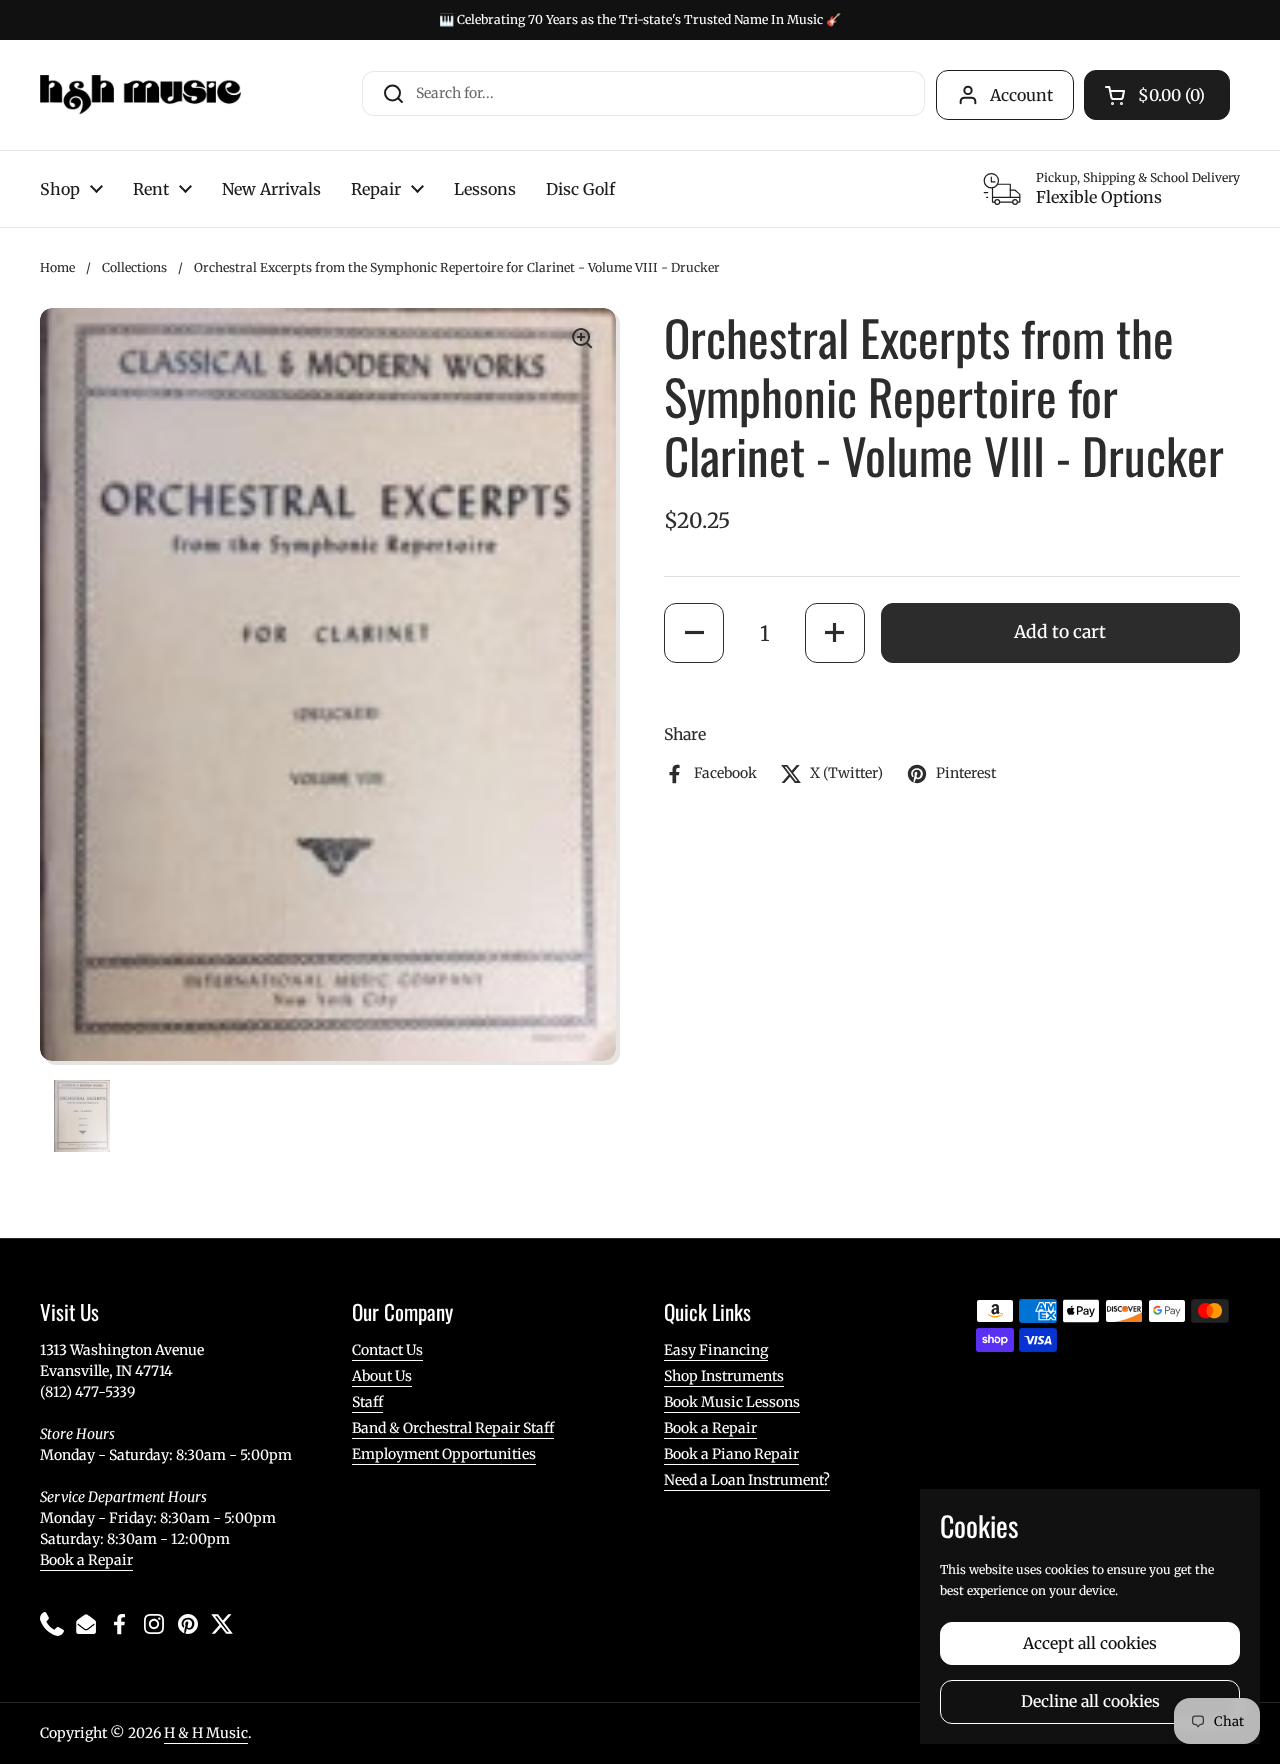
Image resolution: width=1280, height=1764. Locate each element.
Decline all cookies (1090, 1701)
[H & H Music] (140, 95)
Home (57, 267)
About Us (382, 1376)
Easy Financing (716, 1350)
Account (1021, 95)
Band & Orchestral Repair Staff (453, 1428)
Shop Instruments (724, 1376)
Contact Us (387, 1350)
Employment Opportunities (444, 1454)
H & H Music (206, 1733)
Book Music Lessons (732, 1402)
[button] (694, 633)
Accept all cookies (1090, 1643)
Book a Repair (86, 1560)
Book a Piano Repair (731, 1454)
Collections (134, 267)
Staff (367, 1402)
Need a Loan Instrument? (747, 1480)
